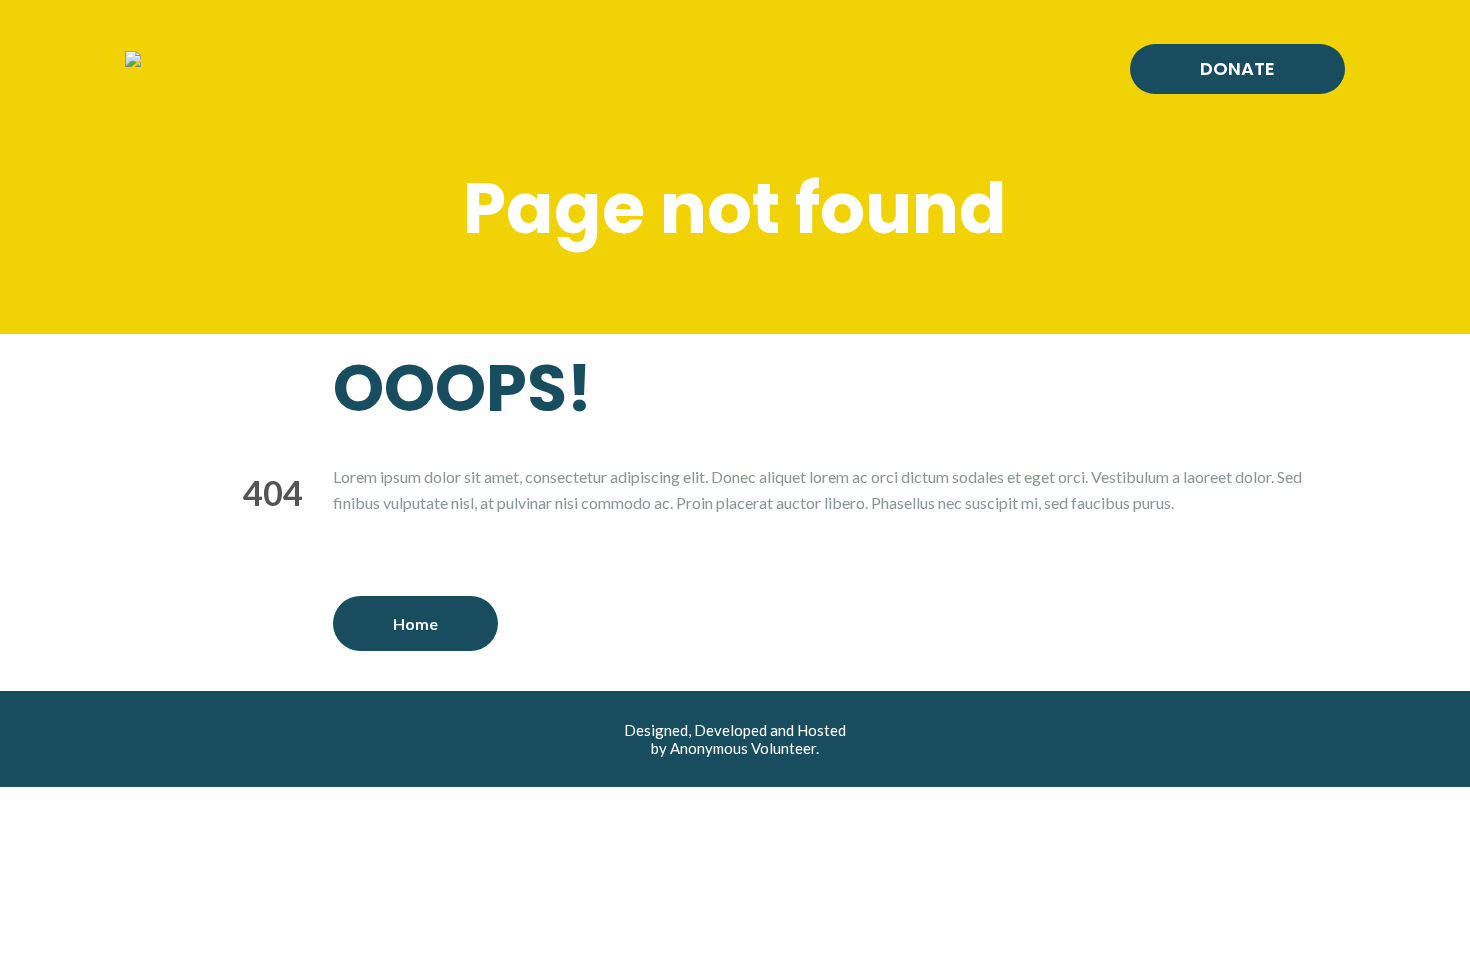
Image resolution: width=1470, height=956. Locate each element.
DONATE (1237, 68)
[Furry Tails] (133, 56)
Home (415, 623)
